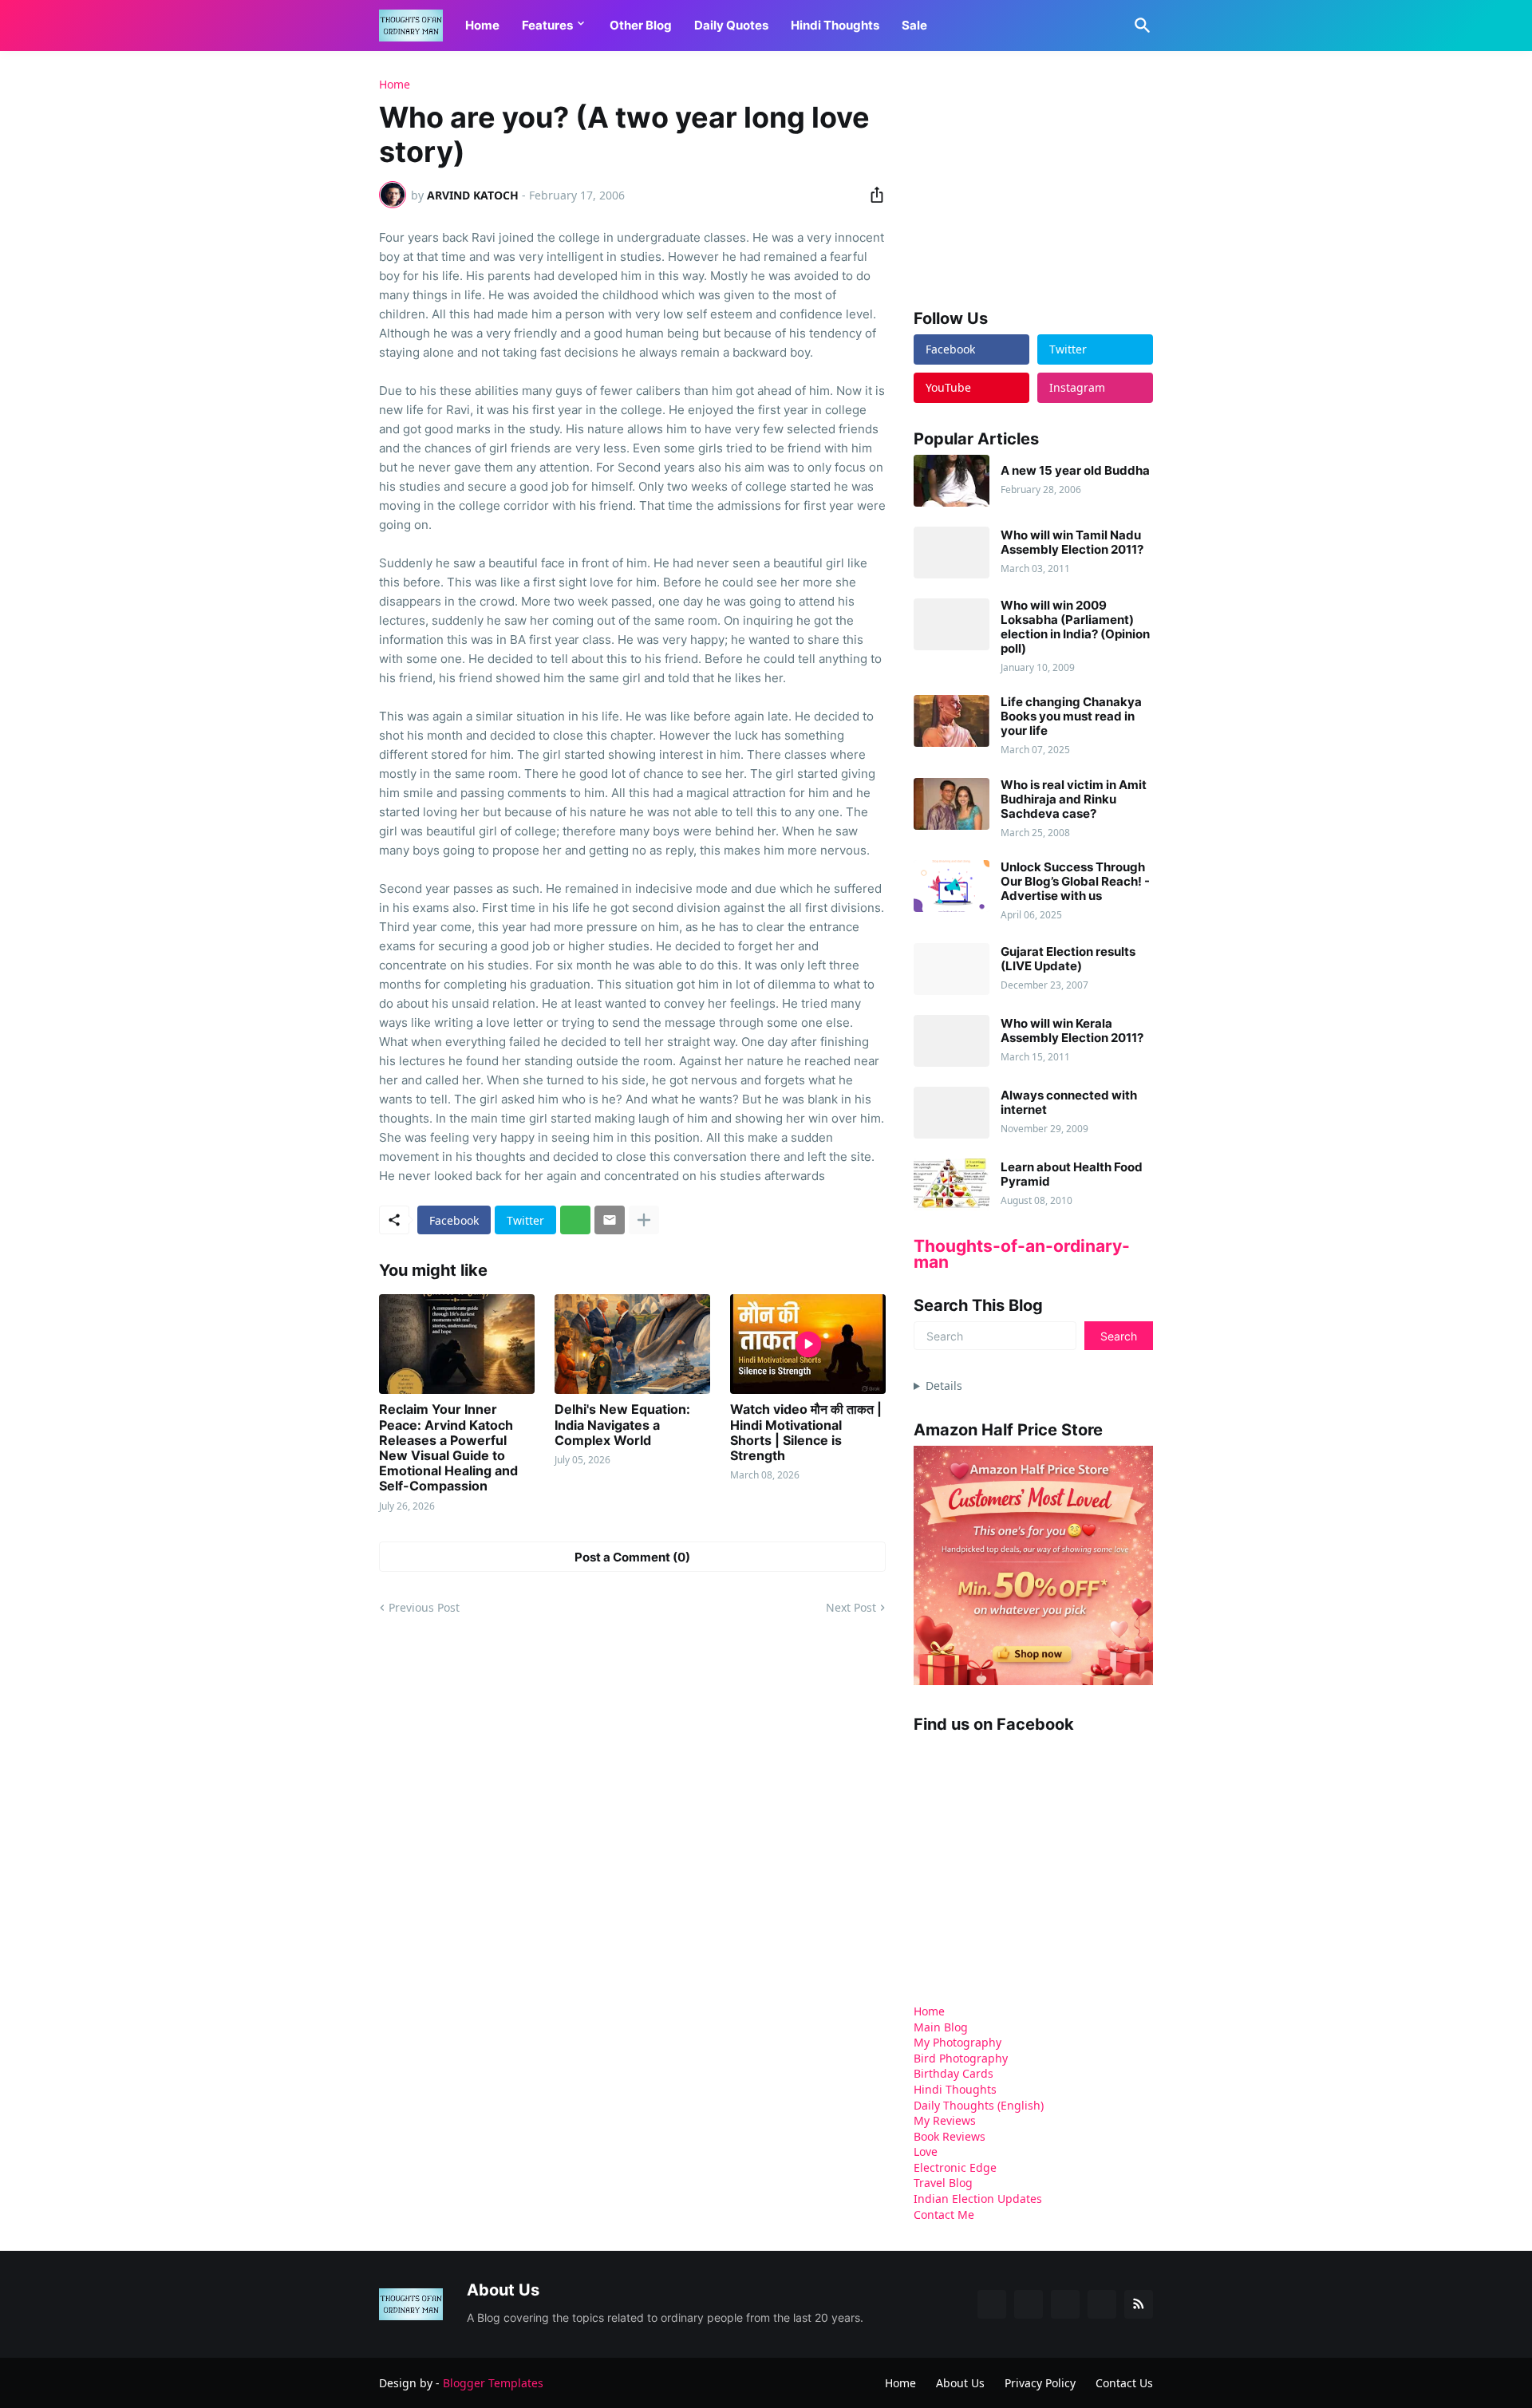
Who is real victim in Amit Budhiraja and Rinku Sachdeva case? (1074, 799)
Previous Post (424, 1607)
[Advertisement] (1033, 179)
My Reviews (945, 2120)
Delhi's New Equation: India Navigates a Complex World (622, 1425)
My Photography (958, 2042)
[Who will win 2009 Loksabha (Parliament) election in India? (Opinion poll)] (952, 624)
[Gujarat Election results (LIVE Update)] (952, 969)
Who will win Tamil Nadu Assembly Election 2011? (1072, 543)
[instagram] (1102, 2304)
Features (547, 25)
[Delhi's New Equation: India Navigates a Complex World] (632, 1344)
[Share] (872, 195)
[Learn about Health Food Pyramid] (952, 1184)
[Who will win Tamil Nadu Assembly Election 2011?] (952, 553)
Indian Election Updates (978, 2199)
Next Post (851, 1607)
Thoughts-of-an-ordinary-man (1022, 1254)
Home (482, 25)
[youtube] (1065, 2304)
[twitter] (1029, 2304)
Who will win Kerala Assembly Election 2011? (1072, 1031)
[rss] (1139, 2304)
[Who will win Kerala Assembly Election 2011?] (952, 1041)
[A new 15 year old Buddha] (952, 481)
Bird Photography (961, 2058)
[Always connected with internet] (952, 1113)
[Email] (610, 1220)
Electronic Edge (955, 2167)
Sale (914, 25)
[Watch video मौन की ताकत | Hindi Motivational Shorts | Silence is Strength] (808, 1344)
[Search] (1139, 26)
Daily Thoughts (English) (979, 2105)
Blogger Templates (493, 2383)
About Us (960, 2383)
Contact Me (944, 2215)
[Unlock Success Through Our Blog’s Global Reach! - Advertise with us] (952, 886)
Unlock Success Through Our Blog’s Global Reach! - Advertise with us (1075, 882)
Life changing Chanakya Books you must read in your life (1071, 716)
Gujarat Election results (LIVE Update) (1068, 959)
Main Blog (941, 2027)
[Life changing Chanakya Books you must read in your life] (952, 721)
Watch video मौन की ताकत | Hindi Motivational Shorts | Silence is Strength (806, 1433)
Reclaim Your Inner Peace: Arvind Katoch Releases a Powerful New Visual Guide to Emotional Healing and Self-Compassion (448, 1448)
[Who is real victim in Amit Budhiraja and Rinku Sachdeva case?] (952, 804)
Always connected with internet (1069, 1103)
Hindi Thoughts (835, 25)
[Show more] (644, 1220)
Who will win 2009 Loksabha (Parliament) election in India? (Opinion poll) (1075, 627)
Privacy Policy (1040, 2383)
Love (926, 2151)
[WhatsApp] (575, 1220)
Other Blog (641, 25)
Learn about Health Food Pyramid (1072, 1174)
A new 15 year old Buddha (1075, 471)
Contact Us (1124, 2383)
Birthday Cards (954, 2073)
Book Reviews (950, 2136)
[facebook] (992, 2304)
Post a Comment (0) (632, 1557)
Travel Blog (943, 2183)
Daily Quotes (731, 25)
